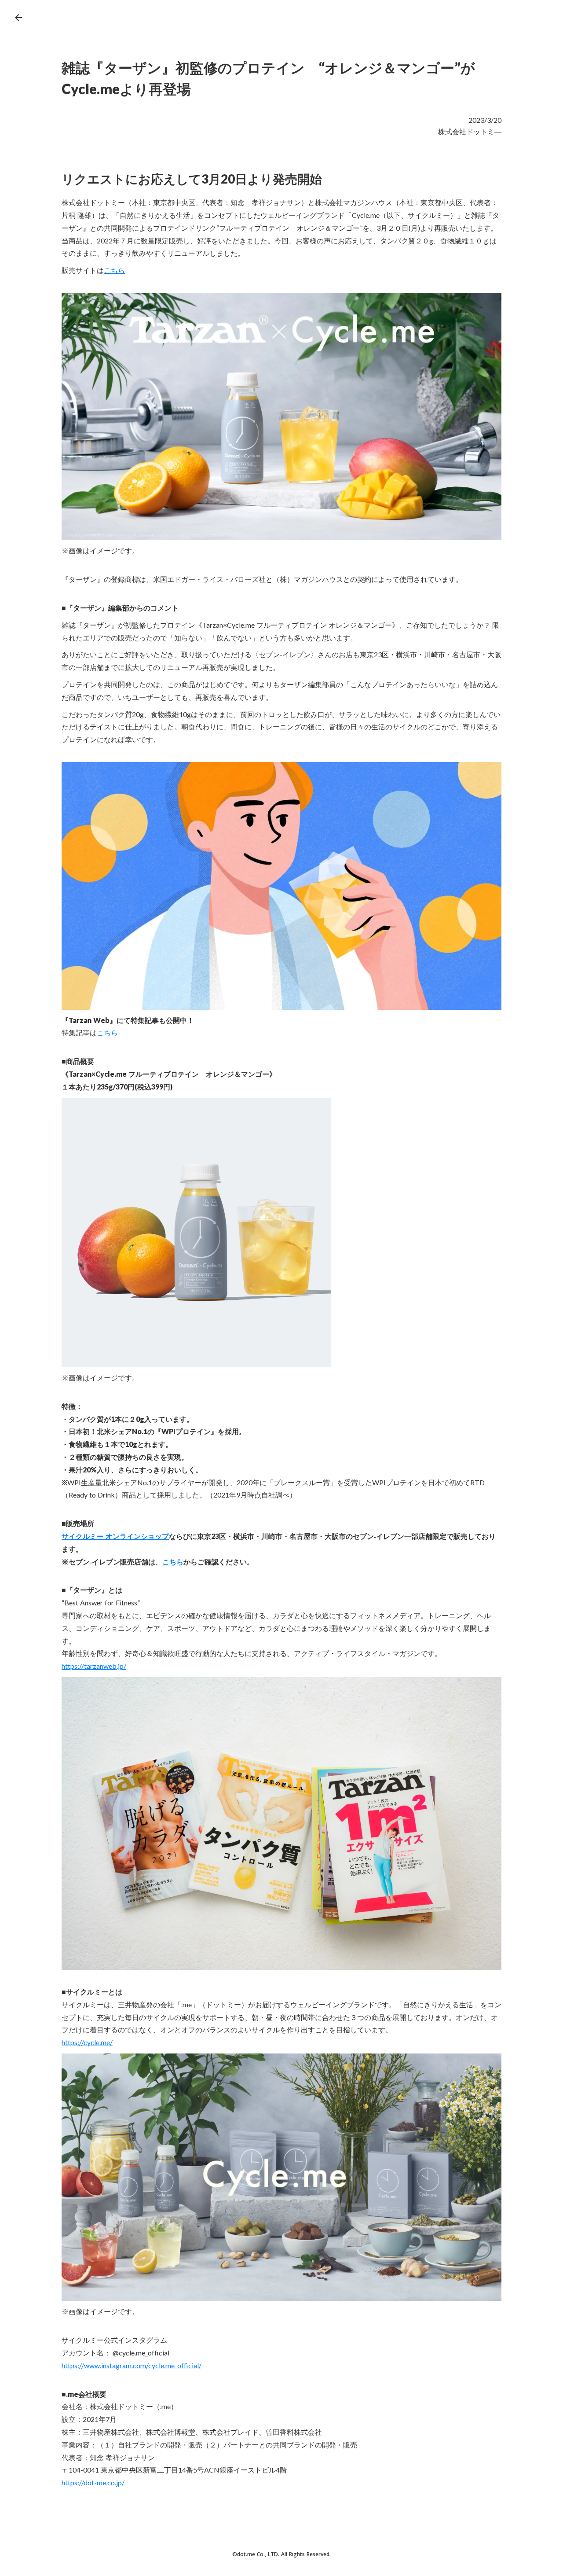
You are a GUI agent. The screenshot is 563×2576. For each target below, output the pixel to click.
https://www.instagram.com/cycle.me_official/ (132, 2365)
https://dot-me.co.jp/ (93, 2482)
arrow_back (18, 18)
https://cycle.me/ (87, 2042)
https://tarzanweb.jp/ (94, 1666)
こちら (114, 270)
